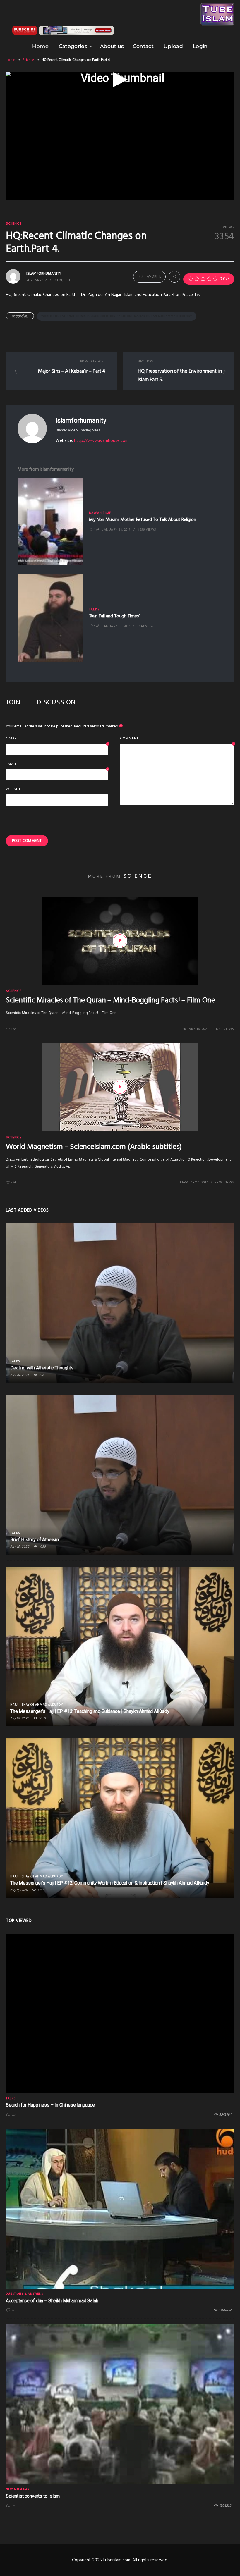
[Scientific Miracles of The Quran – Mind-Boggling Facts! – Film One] (120, 941)
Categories (73, 46)
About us (112, 46)
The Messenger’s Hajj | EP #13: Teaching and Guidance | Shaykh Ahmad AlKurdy (90, 1711)
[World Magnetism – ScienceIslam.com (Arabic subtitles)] (120, 1087)
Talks (94, 610)
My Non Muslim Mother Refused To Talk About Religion (143, 520)
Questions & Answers (24, 2294)
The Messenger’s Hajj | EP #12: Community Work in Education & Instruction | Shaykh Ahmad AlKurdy (110, 1883)
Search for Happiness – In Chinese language (50, 2105)
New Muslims (17, 2489)
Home (40, 46)
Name (57, 739)
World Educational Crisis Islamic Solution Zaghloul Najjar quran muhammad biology (117, 316)
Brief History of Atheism (35, 1540)
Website (13, 789)
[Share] (174, 277)
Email (57, 764)
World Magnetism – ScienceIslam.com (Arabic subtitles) (94, 1147)
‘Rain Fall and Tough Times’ (114, 616)
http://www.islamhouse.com (101, 441)
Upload (173, 46)
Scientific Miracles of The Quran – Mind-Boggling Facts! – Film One (110, 1000)
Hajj (14, 1705)
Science (28, 60)
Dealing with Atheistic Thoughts (42, 1368)
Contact (143, 46)
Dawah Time (100, 513)
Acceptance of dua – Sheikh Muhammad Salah (52, 2301)
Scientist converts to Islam (33, 2496)
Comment (177, 739)
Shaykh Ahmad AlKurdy (42, 1705)
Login (200, 46)
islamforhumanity (81, 420)
